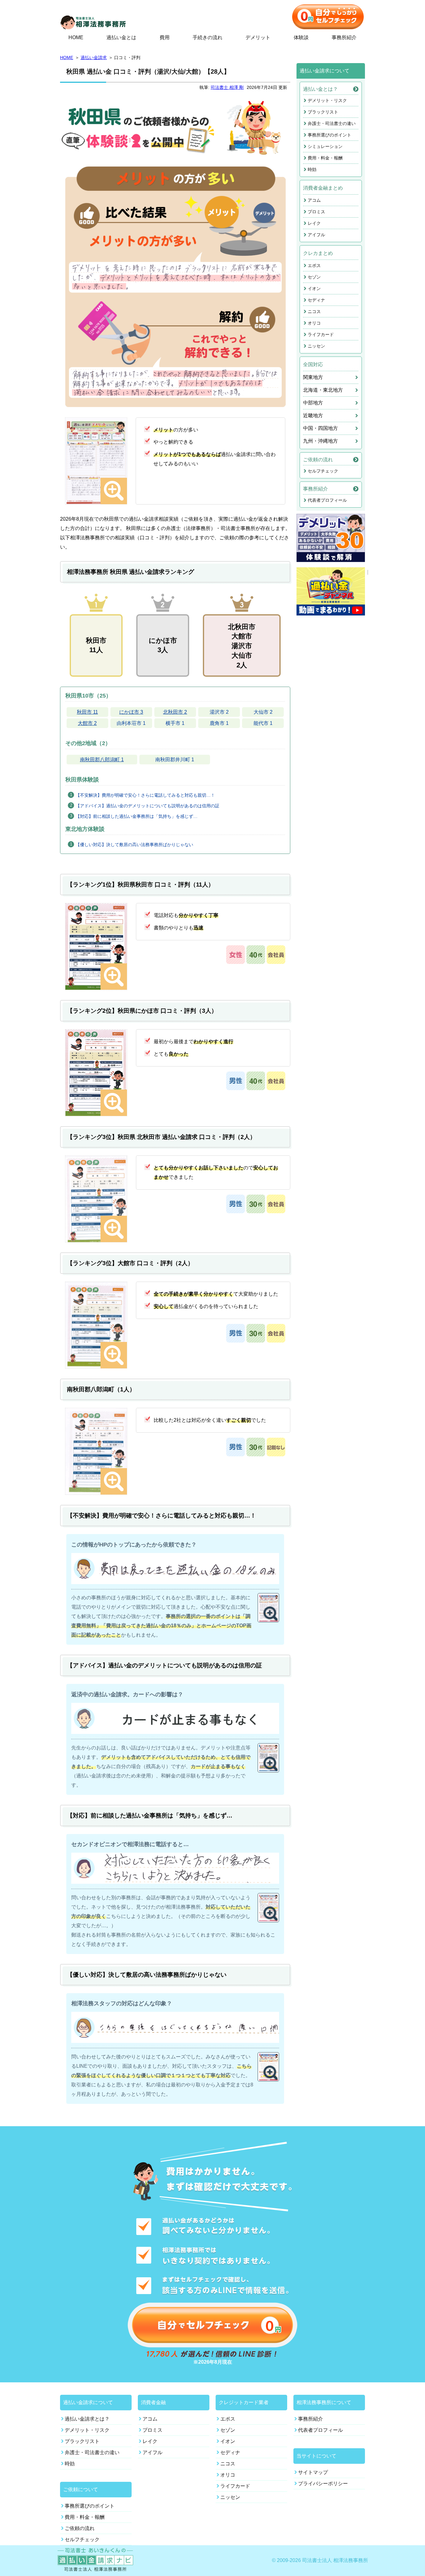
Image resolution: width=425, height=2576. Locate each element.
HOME (76, 37)
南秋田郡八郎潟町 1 (102, 760)
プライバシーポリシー (323, 2484)
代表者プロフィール (327, 500)
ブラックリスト (323, 112)
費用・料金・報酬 (325, 158)
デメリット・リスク (327, 100)
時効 (312, 169)
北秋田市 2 (175, 712)
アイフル (316, 235)
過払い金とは (121, 37)
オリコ (314, 323)
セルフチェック (323, 471)
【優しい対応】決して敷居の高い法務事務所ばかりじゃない (134, 845)
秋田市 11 (87, 712)
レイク (314, 223)
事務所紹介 (344, 37)
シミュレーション (325, 146)
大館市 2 (87, 723)
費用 (165, 37)
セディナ (316, 300)
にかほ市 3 (131, 712)
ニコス (314, 311)
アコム (314, 200)
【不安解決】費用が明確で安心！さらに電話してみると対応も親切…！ (145, 795)
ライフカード (321, 334)
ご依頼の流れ (318, 460)
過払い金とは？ (320, 89)
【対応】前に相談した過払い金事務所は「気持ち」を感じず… (137, 816)
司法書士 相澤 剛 (227, 87)
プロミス (316, 212)
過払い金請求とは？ (87, 2419)
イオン (314, 288)
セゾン (314, 277)
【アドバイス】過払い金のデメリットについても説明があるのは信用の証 (147, 806)
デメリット (258, 37)
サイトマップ (313, 2472)
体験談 (301, 37)
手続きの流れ (208, 37)
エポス (314, 265)
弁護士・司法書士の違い (332, 123)
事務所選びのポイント (329, 135)
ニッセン (316, 346)
